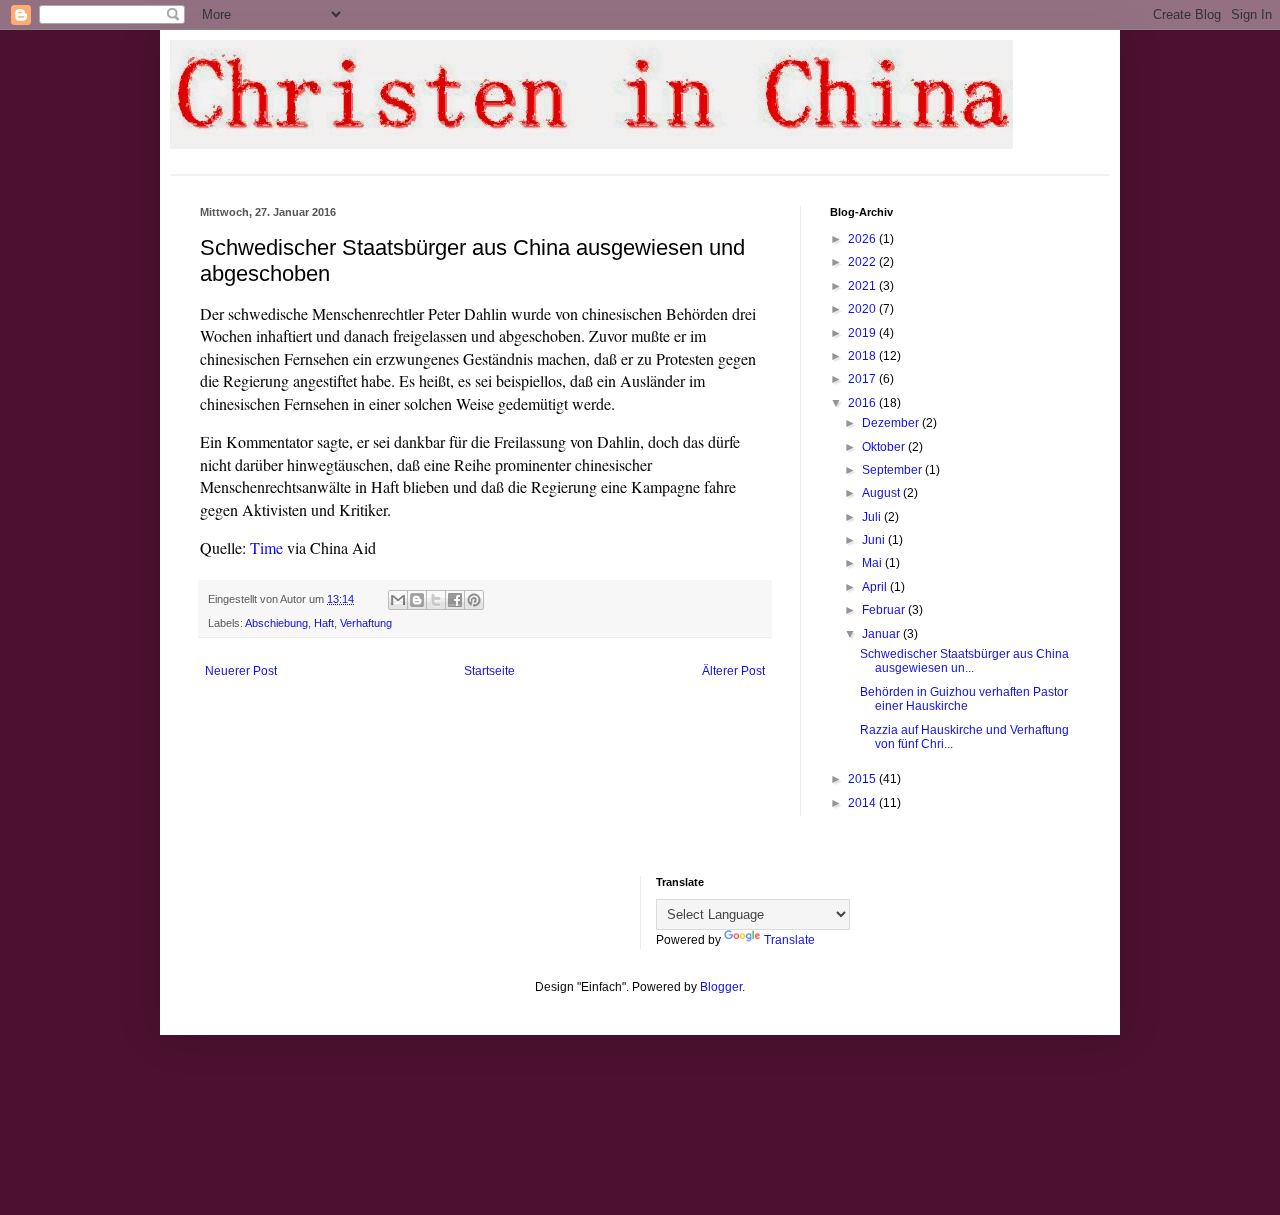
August (882, 493)
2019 (863, 333)
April (876, 587)
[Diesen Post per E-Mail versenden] (398, 600)
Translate (789, 940)
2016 (863, 403)
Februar (885, 610)
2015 (863, 779)
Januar (882, 634)
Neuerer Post (241, 671)
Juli (873, 517)
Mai (873, 563)
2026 (863, 239)
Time (266, 547)
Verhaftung (366, 623)
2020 (863, 309)
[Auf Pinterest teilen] (474, 600)
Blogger (721, 987)
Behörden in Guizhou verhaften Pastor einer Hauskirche (964, 699)
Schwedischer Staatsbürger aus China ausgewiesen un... (964, 661)
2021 (863, 286)
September (893, 470)
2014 (863, 803)
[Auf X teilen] (436, 600)
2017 (863, 379)
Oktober (885, 447)
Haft (324, 623)
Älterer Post (733, 671)
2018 (863, 356)
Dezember (892, 423)
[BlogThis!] (417, 600)
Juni (875, 540)
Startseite (489, 671)
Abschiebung (276, 623)
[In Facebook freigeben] (455, 600)
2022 (863, 262)
